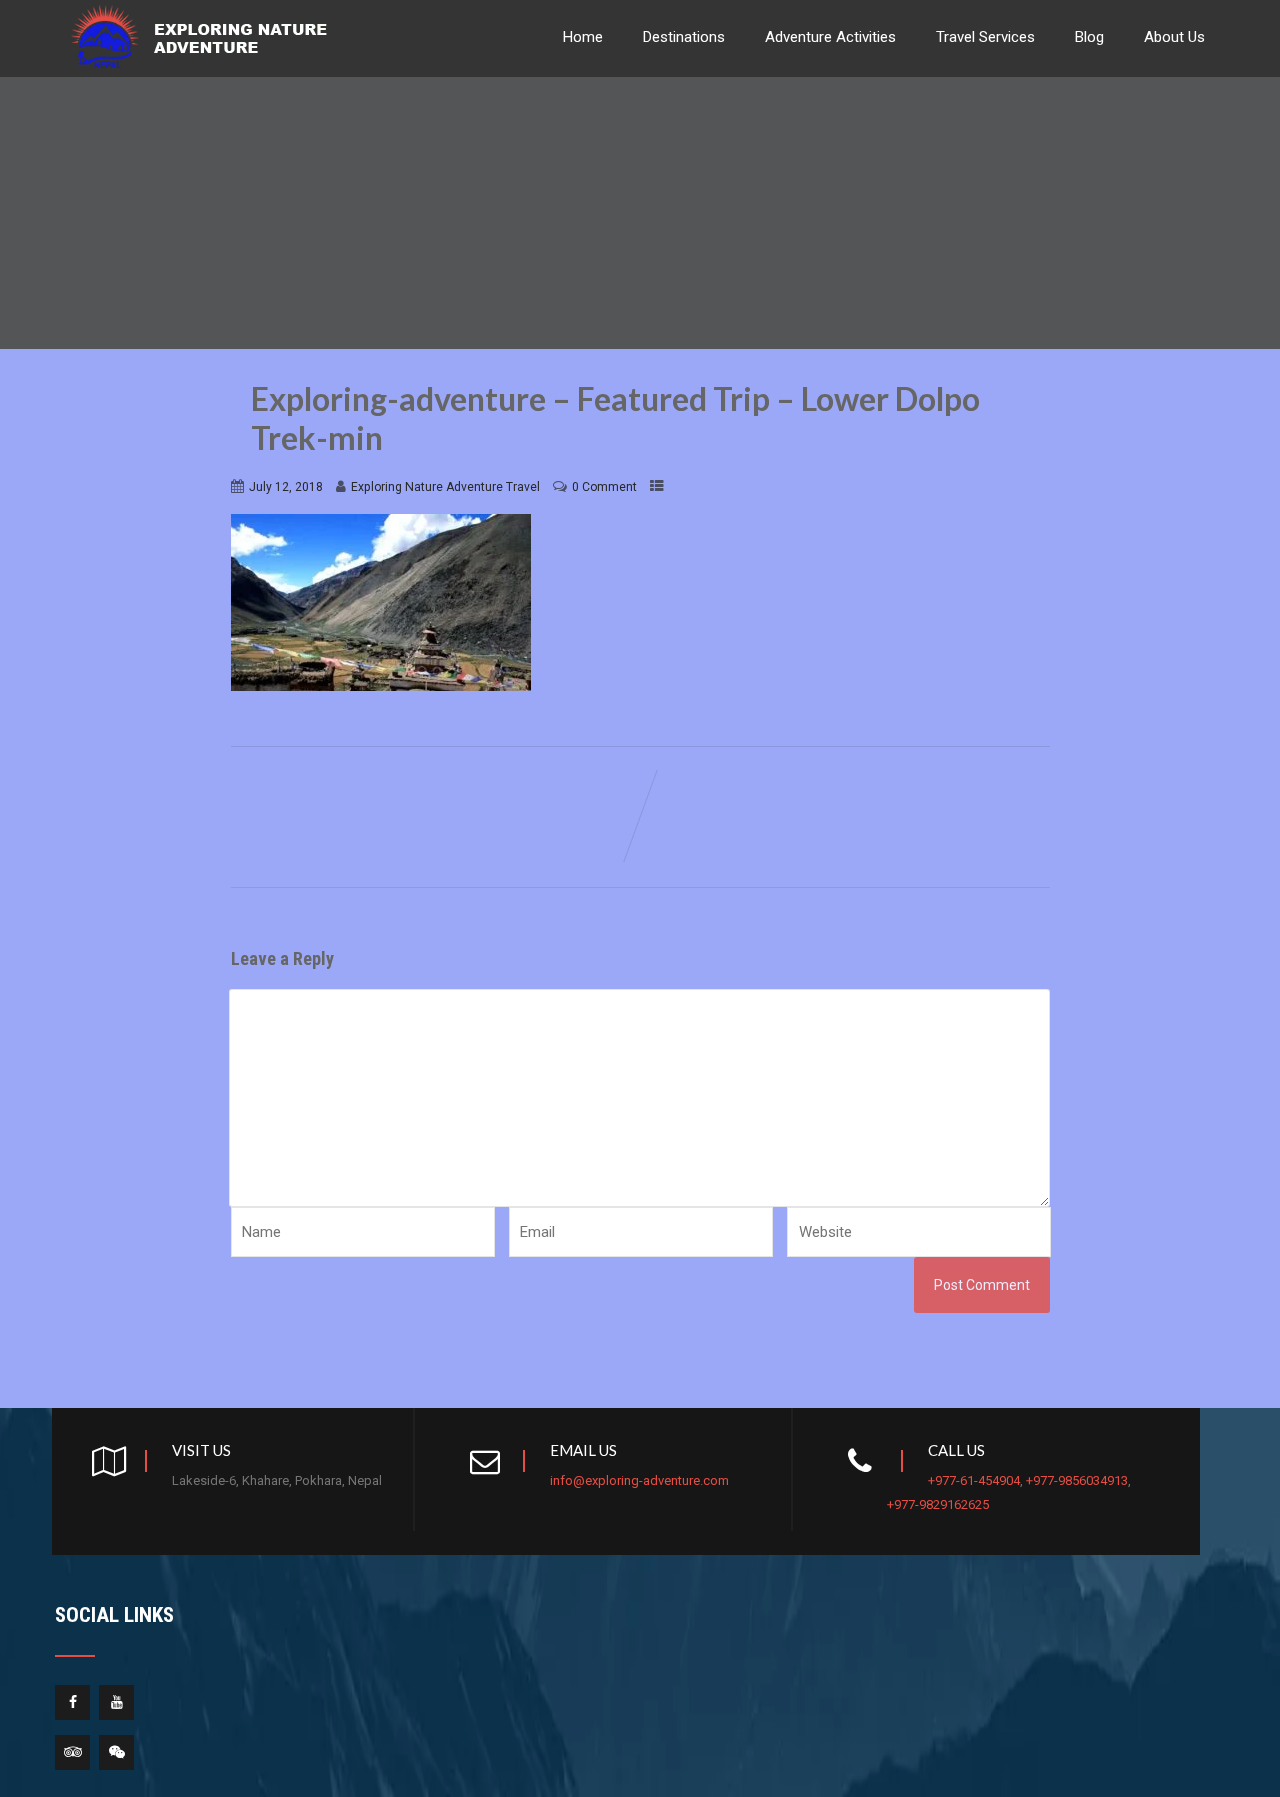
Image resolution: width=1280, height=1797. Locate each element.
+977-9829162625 (938, 1504)
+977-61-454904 (974, 1480)
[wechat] (116, 1752)
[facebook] (72, 1702)
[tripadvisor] (72, 1752)
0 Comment (604, 487)
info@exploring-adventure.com (639, 1480)
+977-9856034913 (1077, 1480)
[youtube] (116, 1702)
